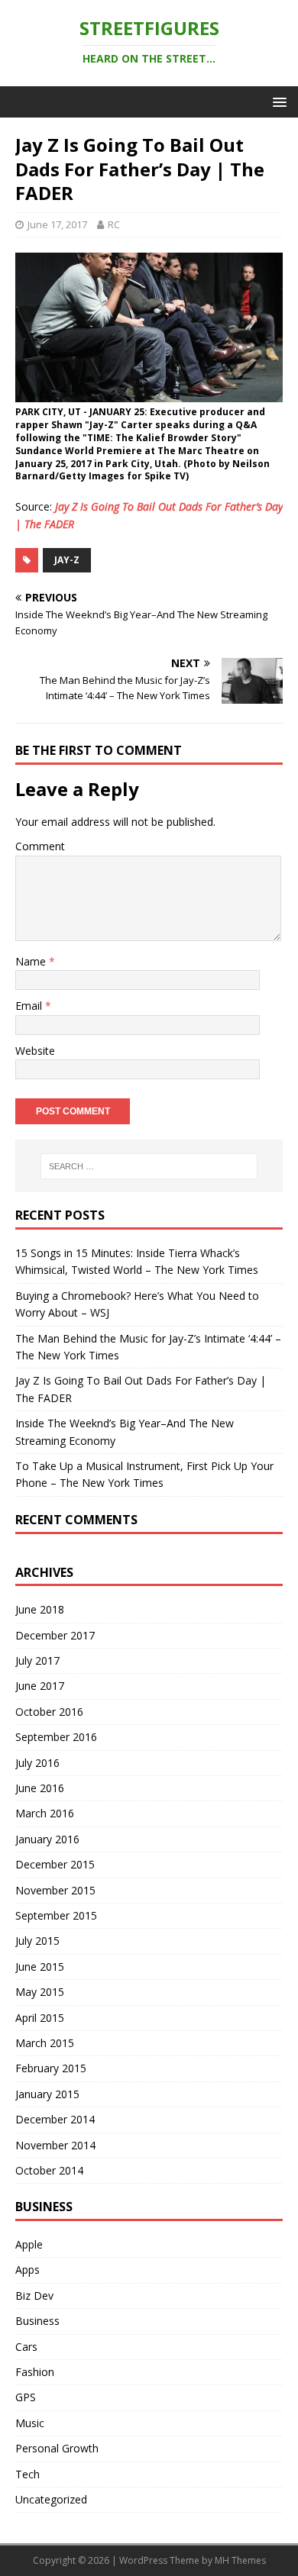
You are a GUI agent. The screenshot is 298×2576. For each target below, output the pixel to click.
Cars (26, 2347)
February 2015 (51, 2068)
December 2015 (55, 1864)
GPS (26, 2397)
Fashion (35, 2372)
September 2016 (56, 1737)
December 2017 (55, 1635)
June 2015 (40, 1967)
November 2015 (55, 1890)
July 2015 (37, 1941)
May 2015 (40, 1992)
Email (30, 1006)
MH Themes (240, 2560)
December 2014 (55, 2119)
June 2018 (40, 1609)
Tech (28, 2474)
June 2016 (40, 1788)
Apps (28, 2270)
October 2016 (49, 1712)
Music (30, 2423)
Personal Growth (57, 2448)
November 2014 (55, 2145)
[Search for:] (149, 1166)
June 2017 (40, 1686)
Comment (40, 846)
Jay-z (67, 560)
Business (37, 2321)
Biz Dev (34, 2296)
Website (35, 1051)
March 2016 (45, 1813)
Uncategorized (51, 2499)
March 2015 (45, 2043)
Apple (29, 2244)
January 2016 (47, 1839)
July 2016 (37, 1763)
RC (114, 224)
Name (32, 961)
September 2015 (56, 1915)
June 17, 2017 (57, 224)
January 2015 (47, 2094)
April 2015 (40, 2018)
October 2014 (49, 2170)
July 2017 (37, 1660)
